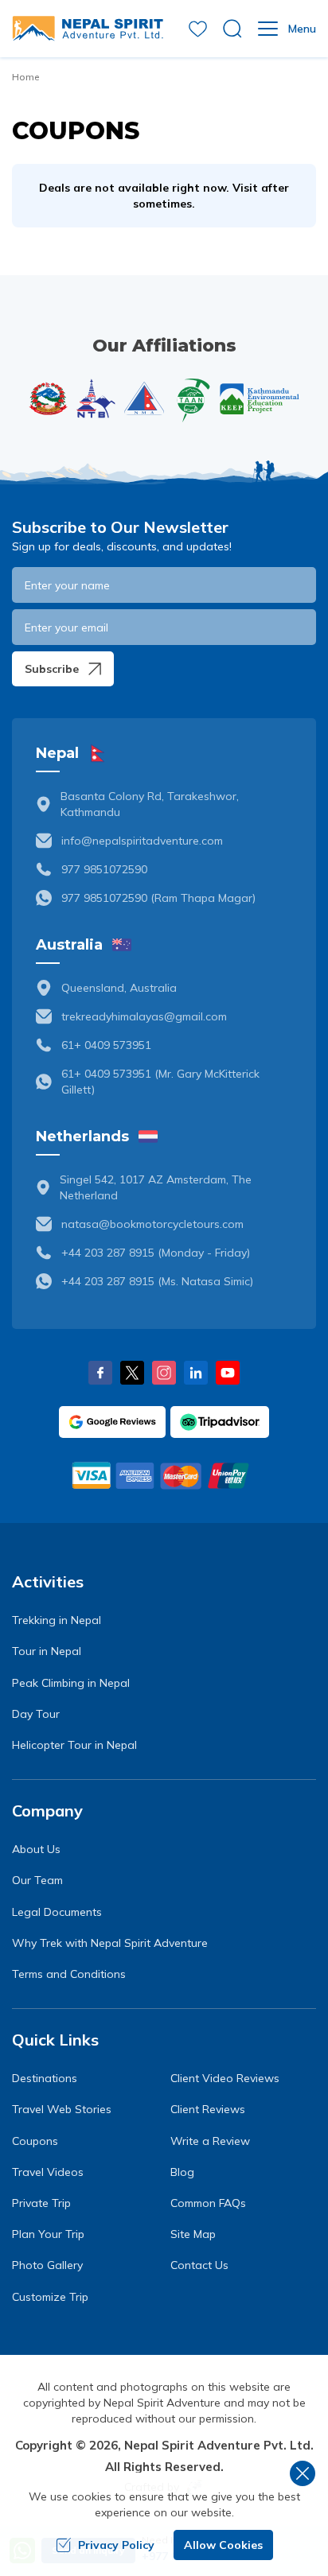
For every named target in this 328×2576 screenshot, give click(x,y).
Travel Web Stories (62, 2109)
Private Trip (41, 2203)
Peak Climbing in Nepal (71, 1683)
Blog (182, 2172)
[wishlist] (198, 29)
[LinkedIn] (196, 1373)
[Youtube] (228, 1373)
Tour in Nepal (47, 1651)
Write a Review (210, 2141)
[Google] (112, 1422)
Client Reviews (208, 2109)
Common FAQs (208, 2203)
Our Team (37, 1880)
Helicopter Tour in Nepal (74, 1745)
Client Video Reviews (225, 2078)
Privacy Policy (116, 2545)
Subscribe (52, 669)
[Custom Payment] (164, 1475)
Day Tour (36, 1714)
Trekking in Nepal (57, 1620)
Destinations (45, 2078)
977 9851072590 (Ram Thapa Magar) (158, 898)
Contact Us (199, 2265)
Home (25, 77)
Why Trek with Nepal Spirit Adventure (110, 1943)
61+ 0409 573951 (106, 1045)
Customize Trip (50, 2297)
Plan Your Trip (48, 2234)
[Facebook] (100, 1373)
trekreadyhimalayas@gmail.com (144, 1016)
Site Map (193, 2234)
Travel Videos (48, 2172)
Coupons (35, 2141)
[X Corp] (132, 1373)
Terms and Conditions (69, 1974)
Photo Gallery (47, 2265)
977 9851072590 (104, 869)
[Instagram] (164, 1373)
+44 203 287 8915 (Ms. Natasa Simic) (157, 1281)
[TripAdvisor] (220, 1422)
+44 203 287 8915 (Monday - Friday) (156, 1253)
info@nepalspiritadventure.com (142, 841)
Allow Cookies (223, 2545)
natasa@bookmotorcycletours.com (152, 1224)
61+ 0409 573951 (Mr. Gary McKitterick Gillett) (160, 1082)
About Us (36, 1849)
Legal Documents (57, 1912)
